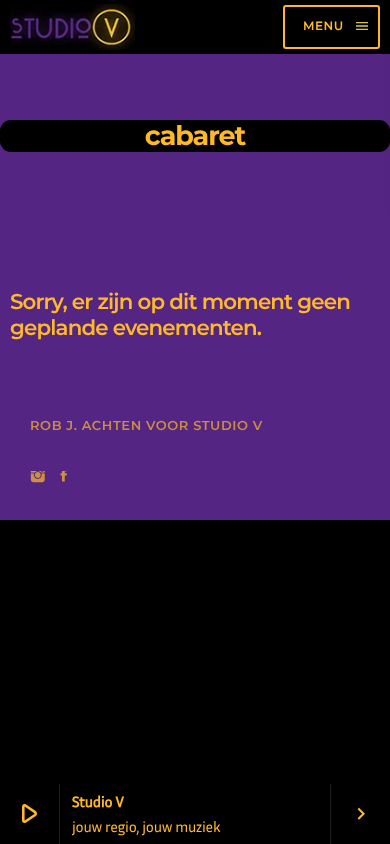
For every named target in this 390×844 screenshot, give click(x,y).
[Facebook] (64, 478)
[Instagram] (38, 478)
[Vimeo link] (72, 27)
